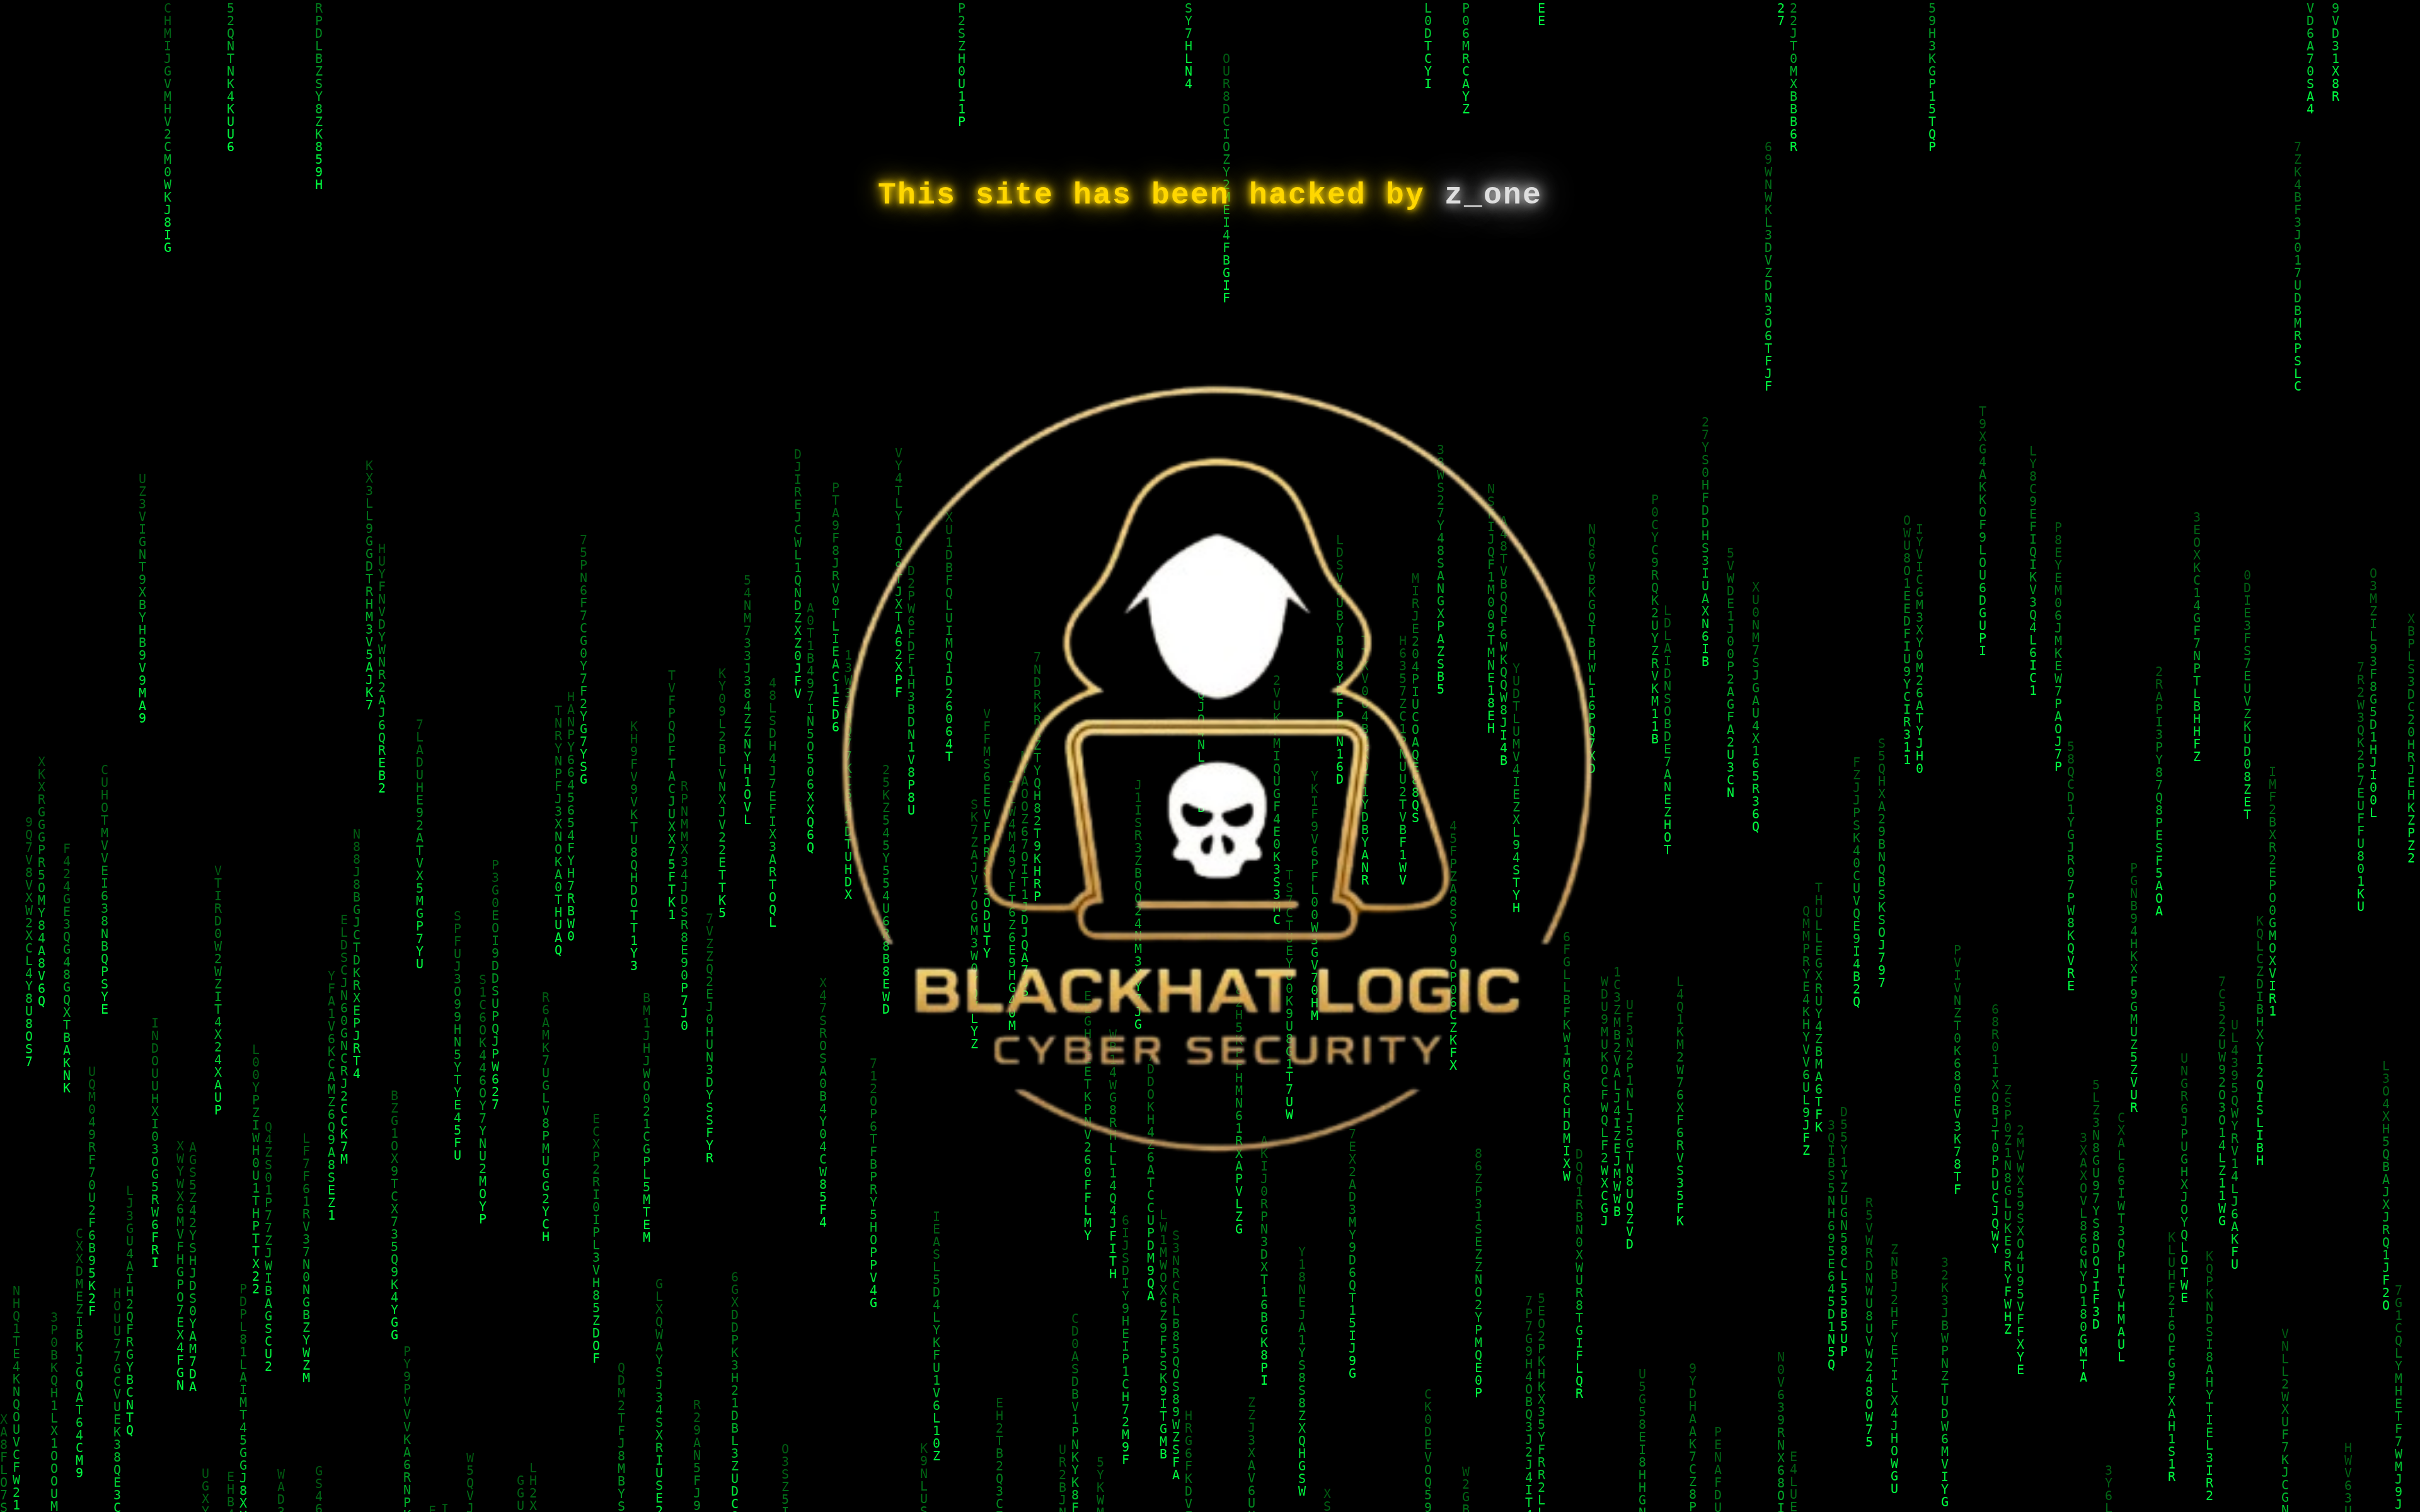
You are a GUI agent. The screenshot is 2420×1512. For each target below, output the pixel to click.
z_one (1493, 195)
